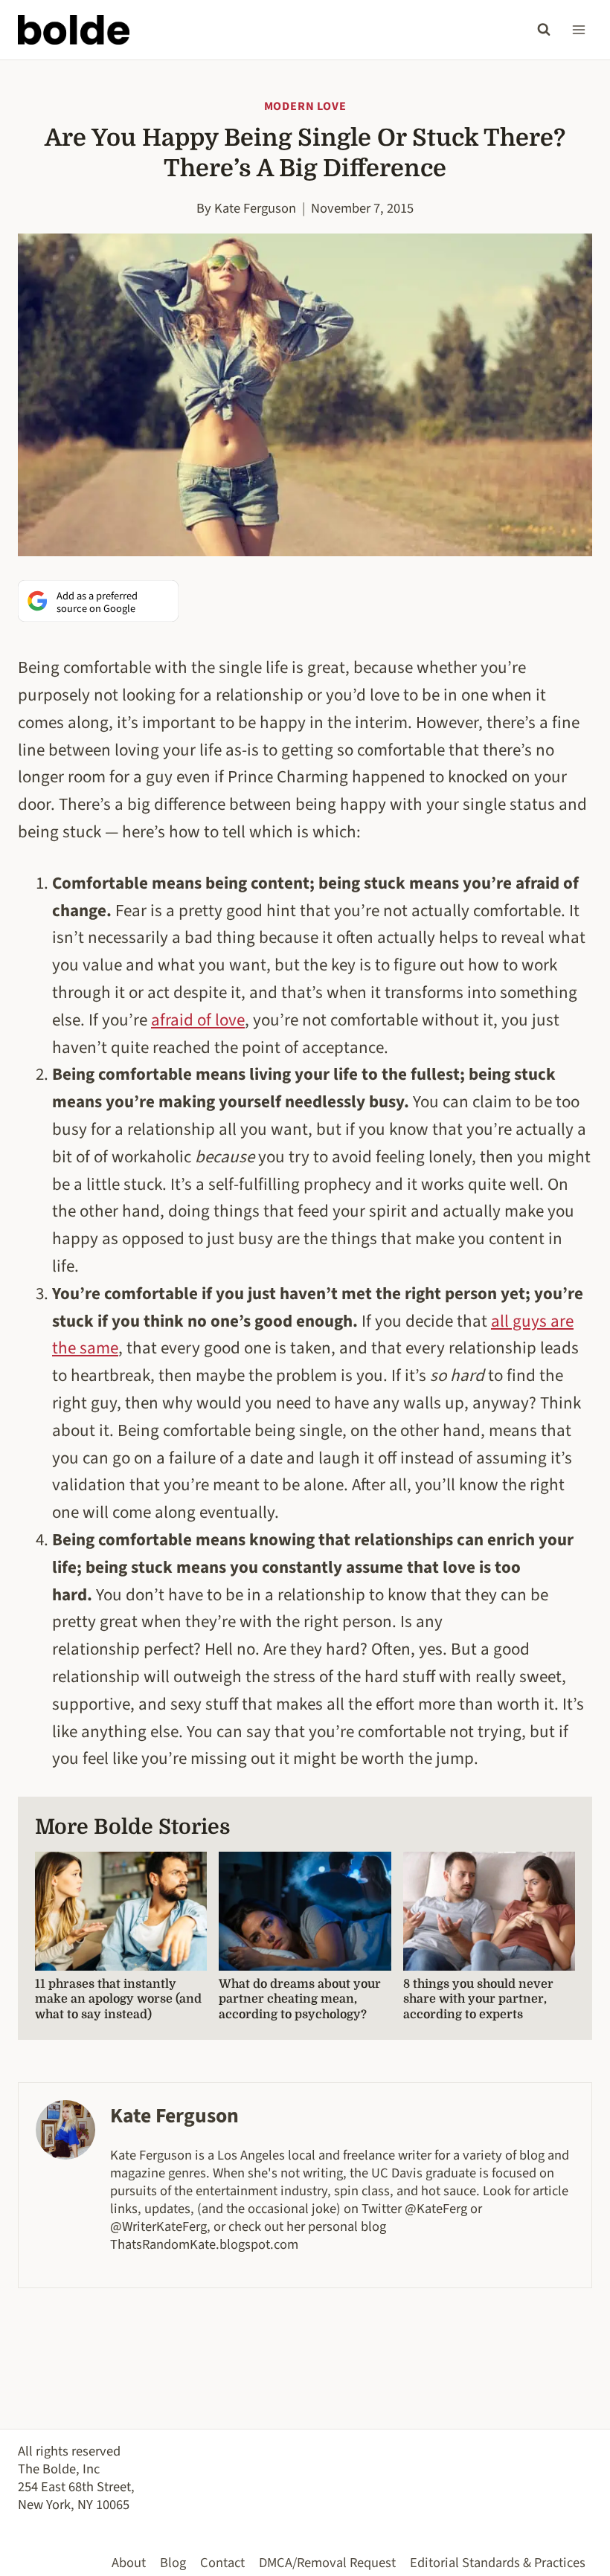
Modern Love (305, 106)
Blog (173, 2563)
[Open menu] (578, 29)
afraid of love (198, 1020)
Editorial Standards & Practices (498, 2563)
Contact (222, 2563)
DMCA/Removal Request (327, 2563)
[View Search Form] (544, 30)
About (129, 2563)
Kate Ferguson (255, 208)
